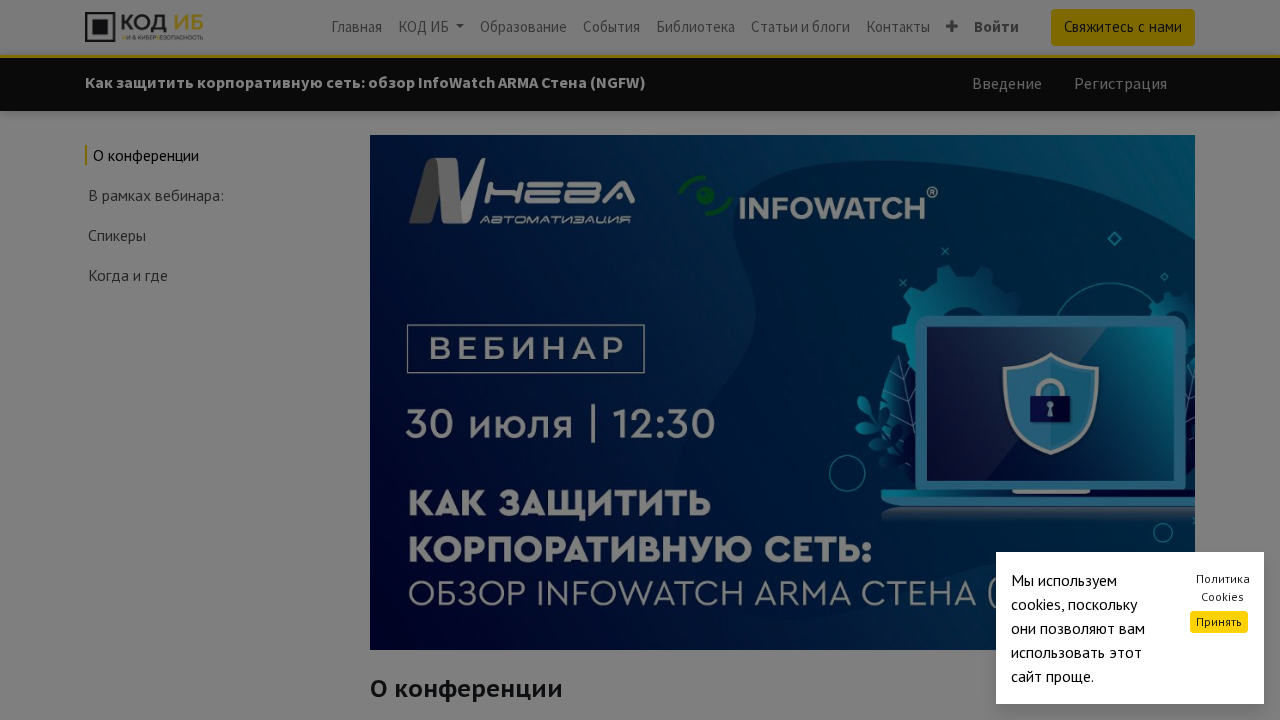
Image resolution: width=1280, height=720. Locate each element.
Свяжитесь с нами (1123, 26)
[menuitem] (356, 27)
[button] (952, 27)
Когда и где (128, 275)
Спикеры (117, 235)
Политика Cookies (1223, 587)
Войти (996, 26)
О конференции (146, 155)
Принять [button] (1219, 621)
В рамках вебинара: (156, 195)
